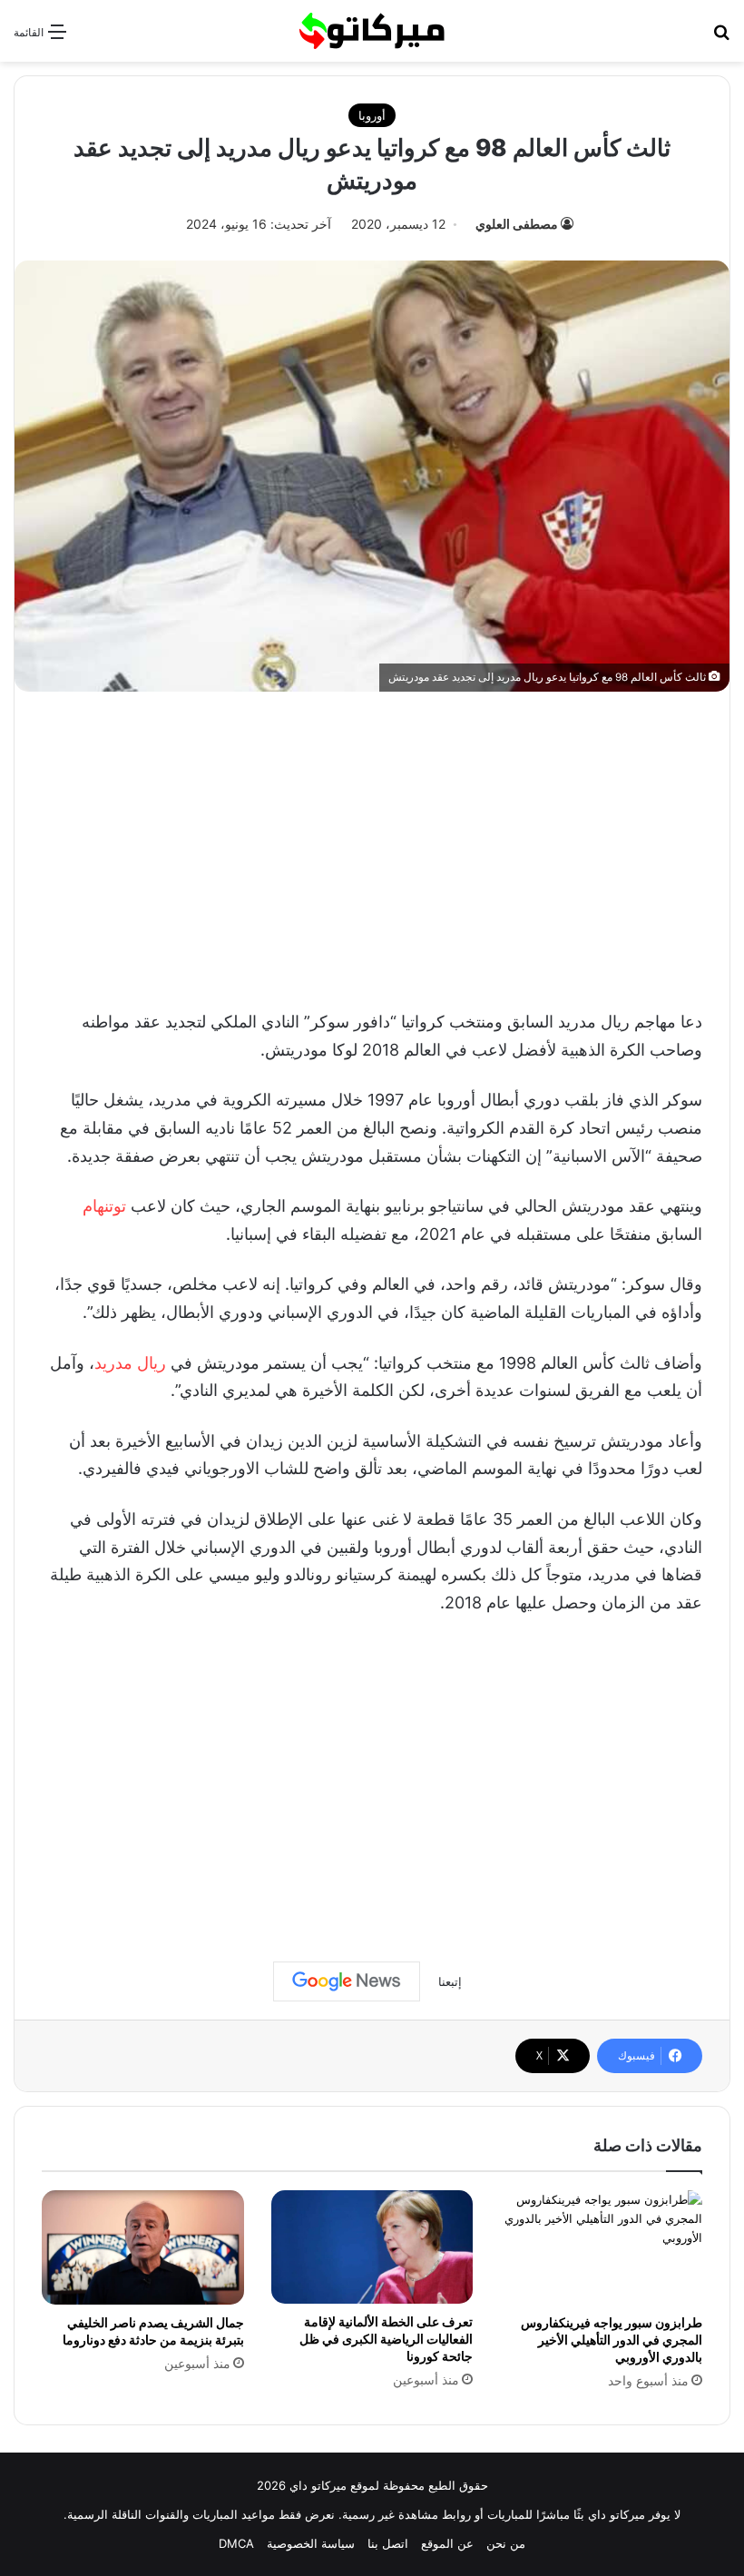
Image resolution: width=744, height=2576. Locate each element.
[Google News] (347, 1981)
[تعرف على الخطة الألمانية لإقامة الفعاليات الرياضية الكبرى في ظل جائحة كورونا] (372, 2247)
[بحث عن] (721, 38)
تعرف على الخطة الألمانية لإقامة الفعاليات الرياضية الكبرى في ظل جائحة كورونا (386, 2339)
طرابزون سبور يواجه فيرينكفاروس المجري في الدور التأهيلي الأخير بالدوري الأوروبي (612, 2340)
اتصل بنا (388, 2543)
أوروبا (372, 115)
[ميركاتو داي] (372, 31)
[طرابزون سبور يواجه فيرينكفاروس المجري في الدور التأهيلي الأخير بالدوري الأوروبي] (601, 2247)
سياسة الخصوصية (311, 2543)
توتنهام (104, 1206)
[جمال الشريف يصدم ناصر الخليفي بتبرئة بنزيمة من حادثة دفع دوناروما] (143, 2247)
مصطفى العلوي (517, 224)
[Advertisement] (372, 846)
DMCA (236, 2543)
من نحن (506, 2543)
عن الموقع (447, 2543)
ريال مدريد (130, 1363)
